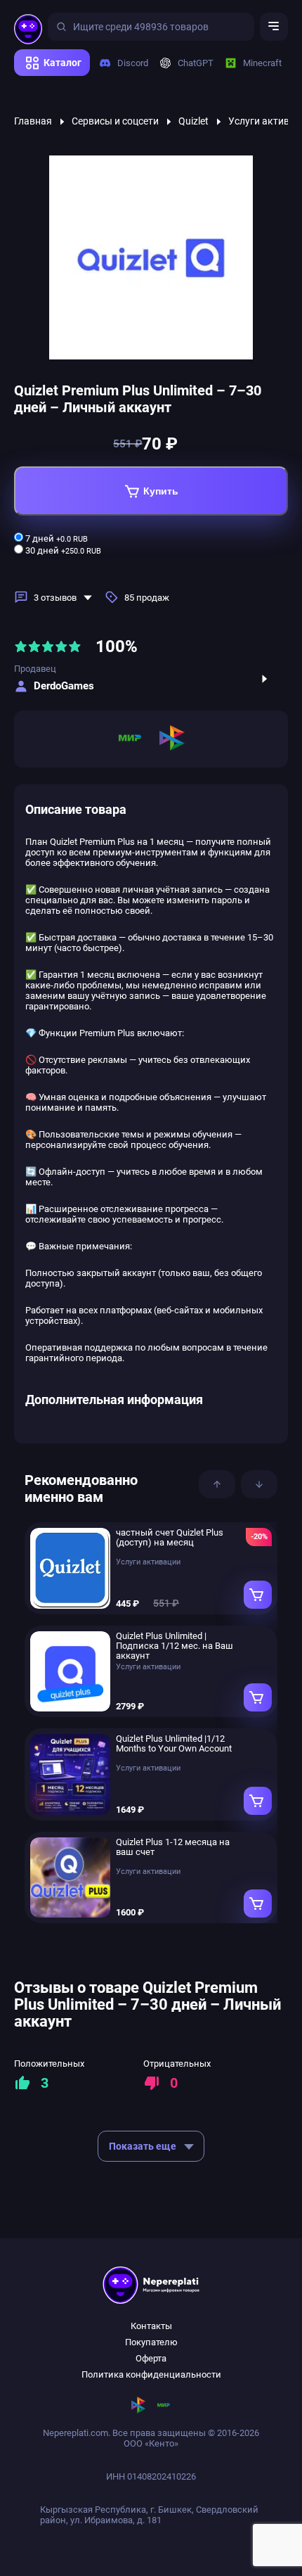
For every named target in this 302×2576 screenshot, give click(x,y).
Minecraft (257, 63)
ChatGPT (190, 63)
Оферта (151, 2358)
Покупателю (151, 2342)
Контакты (151, 2326)
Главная (33, 121)
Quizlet (193, 121)
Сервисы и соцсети (115, 121)
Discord (127, 63)
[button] (217, 1484)
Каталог (63, 63)
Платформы (45, 81)
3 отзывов (55, 598)
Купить (161, 491)
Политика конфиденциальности (151, 2374)
